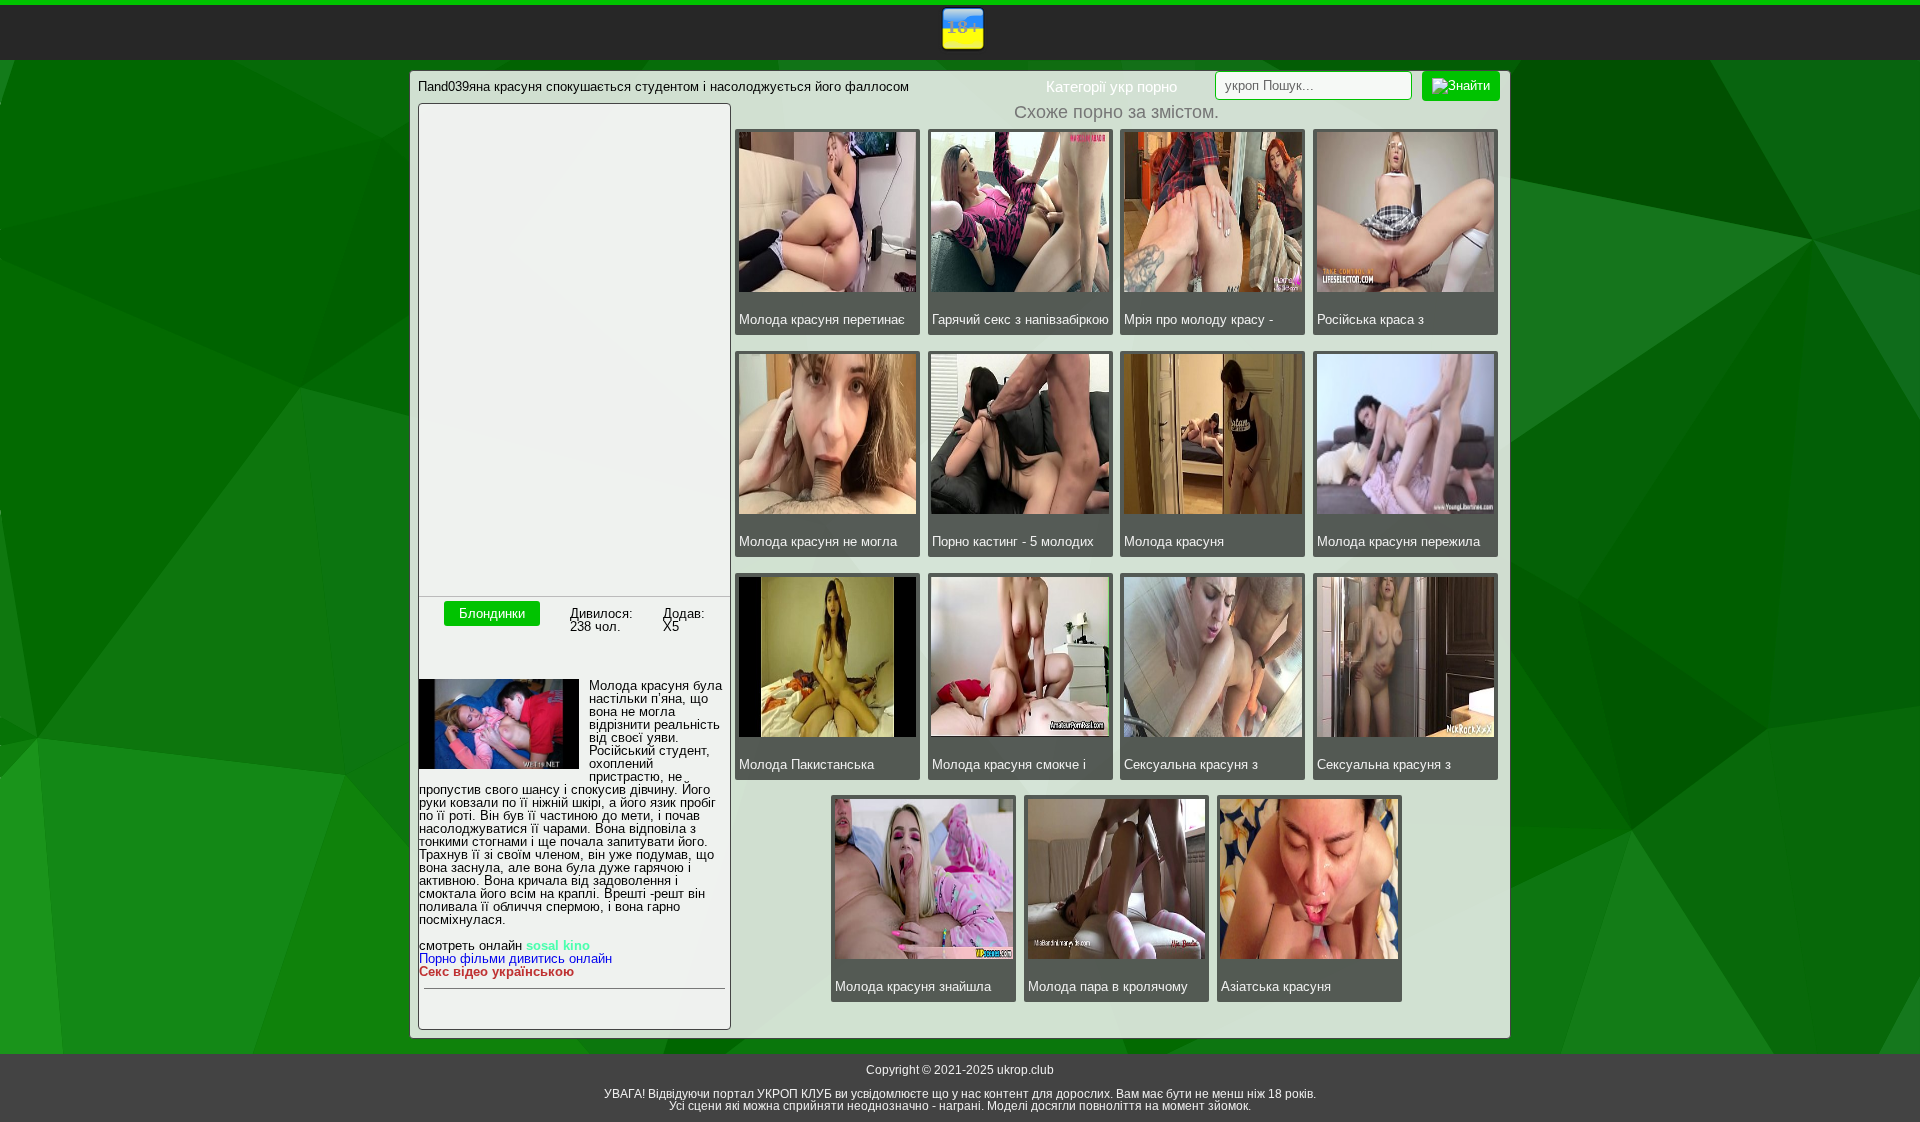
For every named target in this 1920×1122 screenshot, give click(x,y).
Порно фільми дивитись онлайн (515, 958)
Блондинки (492, 613)
